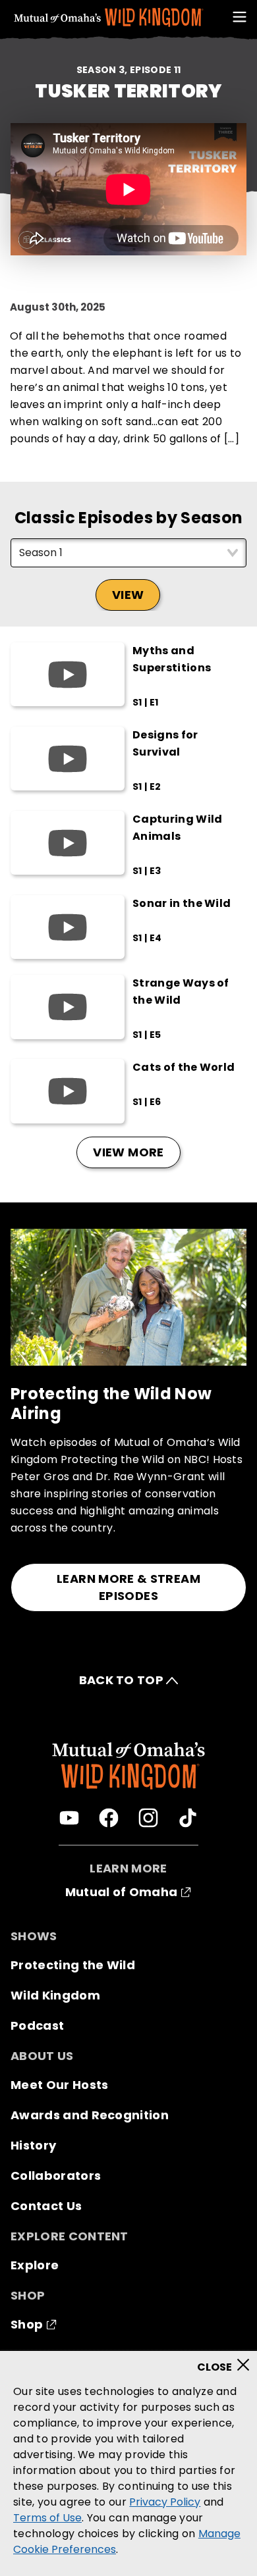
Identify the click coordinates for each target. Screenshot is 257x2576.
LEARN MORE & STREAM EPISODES (128, 1587)
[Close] (228, 2361)
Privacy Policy (165, 2502)
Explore (35, 2265)
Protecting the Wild (73, 1965)
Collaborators (56, 2176)
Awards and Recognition (90, 2115)
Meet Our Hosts (59, 2085)
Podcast (37, 2025)
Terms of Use (47, 2518)
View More (128, 1152)
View (128, 595)
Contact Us (46, 2206)
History (33, 2145)
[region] (128, 2463)
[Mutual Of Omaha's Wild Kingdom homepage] (109, 18)
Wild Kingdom (55, 1995)
